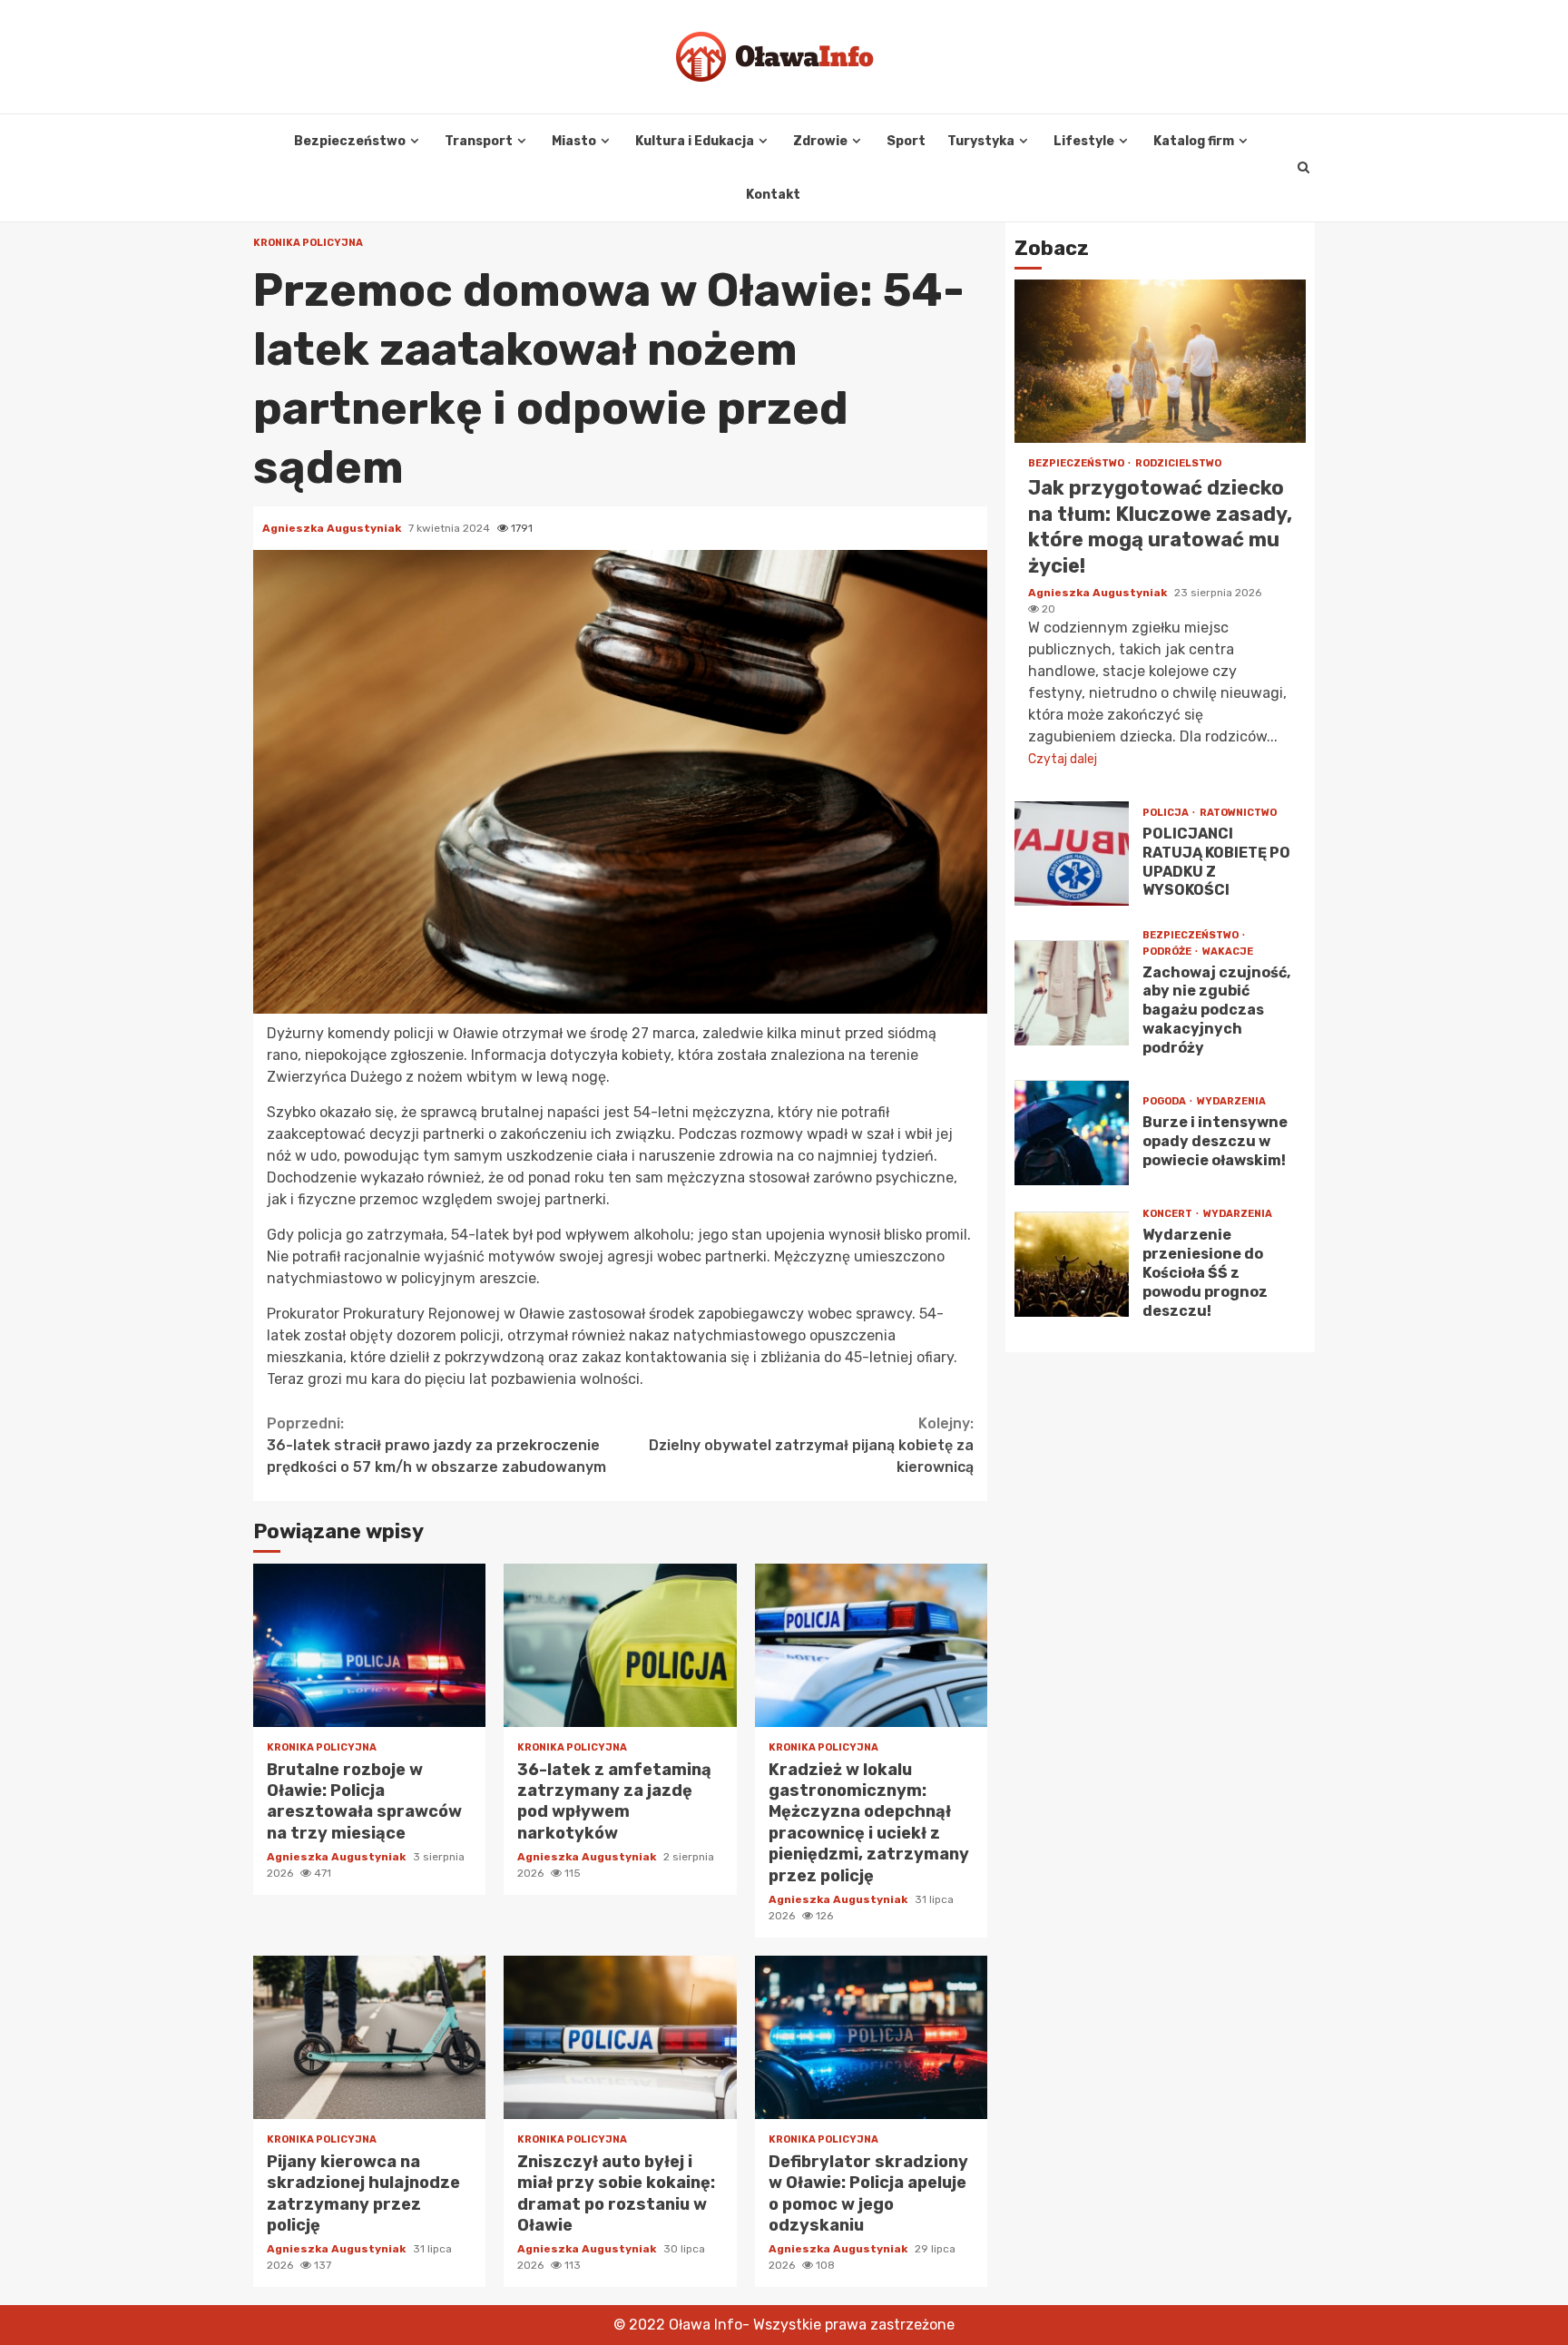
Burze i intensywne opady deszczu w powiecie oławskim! (1072, 1133)
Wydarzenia (1231, 1102)
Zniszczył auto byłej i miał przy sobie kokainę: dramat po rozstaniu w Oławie (620, 2037)
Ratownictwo (1238, 813)
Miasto (574, 141)
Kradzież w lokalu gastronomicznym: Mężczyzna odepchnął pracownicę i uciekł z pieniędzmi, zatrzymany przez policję (871, 1645)
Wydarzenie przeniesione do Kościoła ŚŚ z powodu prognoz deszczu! (1072, 1265)
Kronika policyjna (308, 243)
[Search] (1303, 168)
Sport (906, 141)
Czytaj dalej (1063, 759)
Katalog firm (1194, 141)
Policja (1166, 813)
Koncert (1168, 1215)
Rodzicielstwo (1178, 464)
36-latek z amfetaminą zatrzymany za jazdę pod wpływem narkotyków (620, 1645)
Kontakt (773, 195)
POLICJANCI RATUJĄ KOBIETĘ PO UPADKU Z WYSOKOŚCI (1072, 854)
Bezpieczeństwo (350, 141)
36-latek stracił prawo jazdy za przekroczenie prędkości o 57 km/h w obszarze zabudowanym (436, 1445)
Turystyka (981, 141)
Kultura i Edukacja (695, 141)
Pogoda (1165, 1102)
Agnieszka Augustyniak (333, 528)
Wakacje (1228, 952)
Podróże (1168, 952)
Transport (479, 141)
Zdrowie (820, 141)
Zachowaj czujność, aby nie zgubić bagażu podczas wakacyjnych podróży (1072, 993)
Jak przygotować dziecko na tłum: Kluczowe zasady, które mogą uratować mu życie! (1160, 362)
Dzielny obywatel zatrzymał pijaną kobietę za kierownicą (811, 1445)
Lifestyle (1084, 141)
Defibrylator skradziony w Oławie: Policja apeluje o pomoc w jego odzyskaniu (871, 2037)
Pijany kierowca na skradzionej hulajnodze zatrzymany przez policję (369, 2037)
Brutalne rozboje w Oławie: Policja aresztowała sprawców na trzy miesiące (369, 1645)
